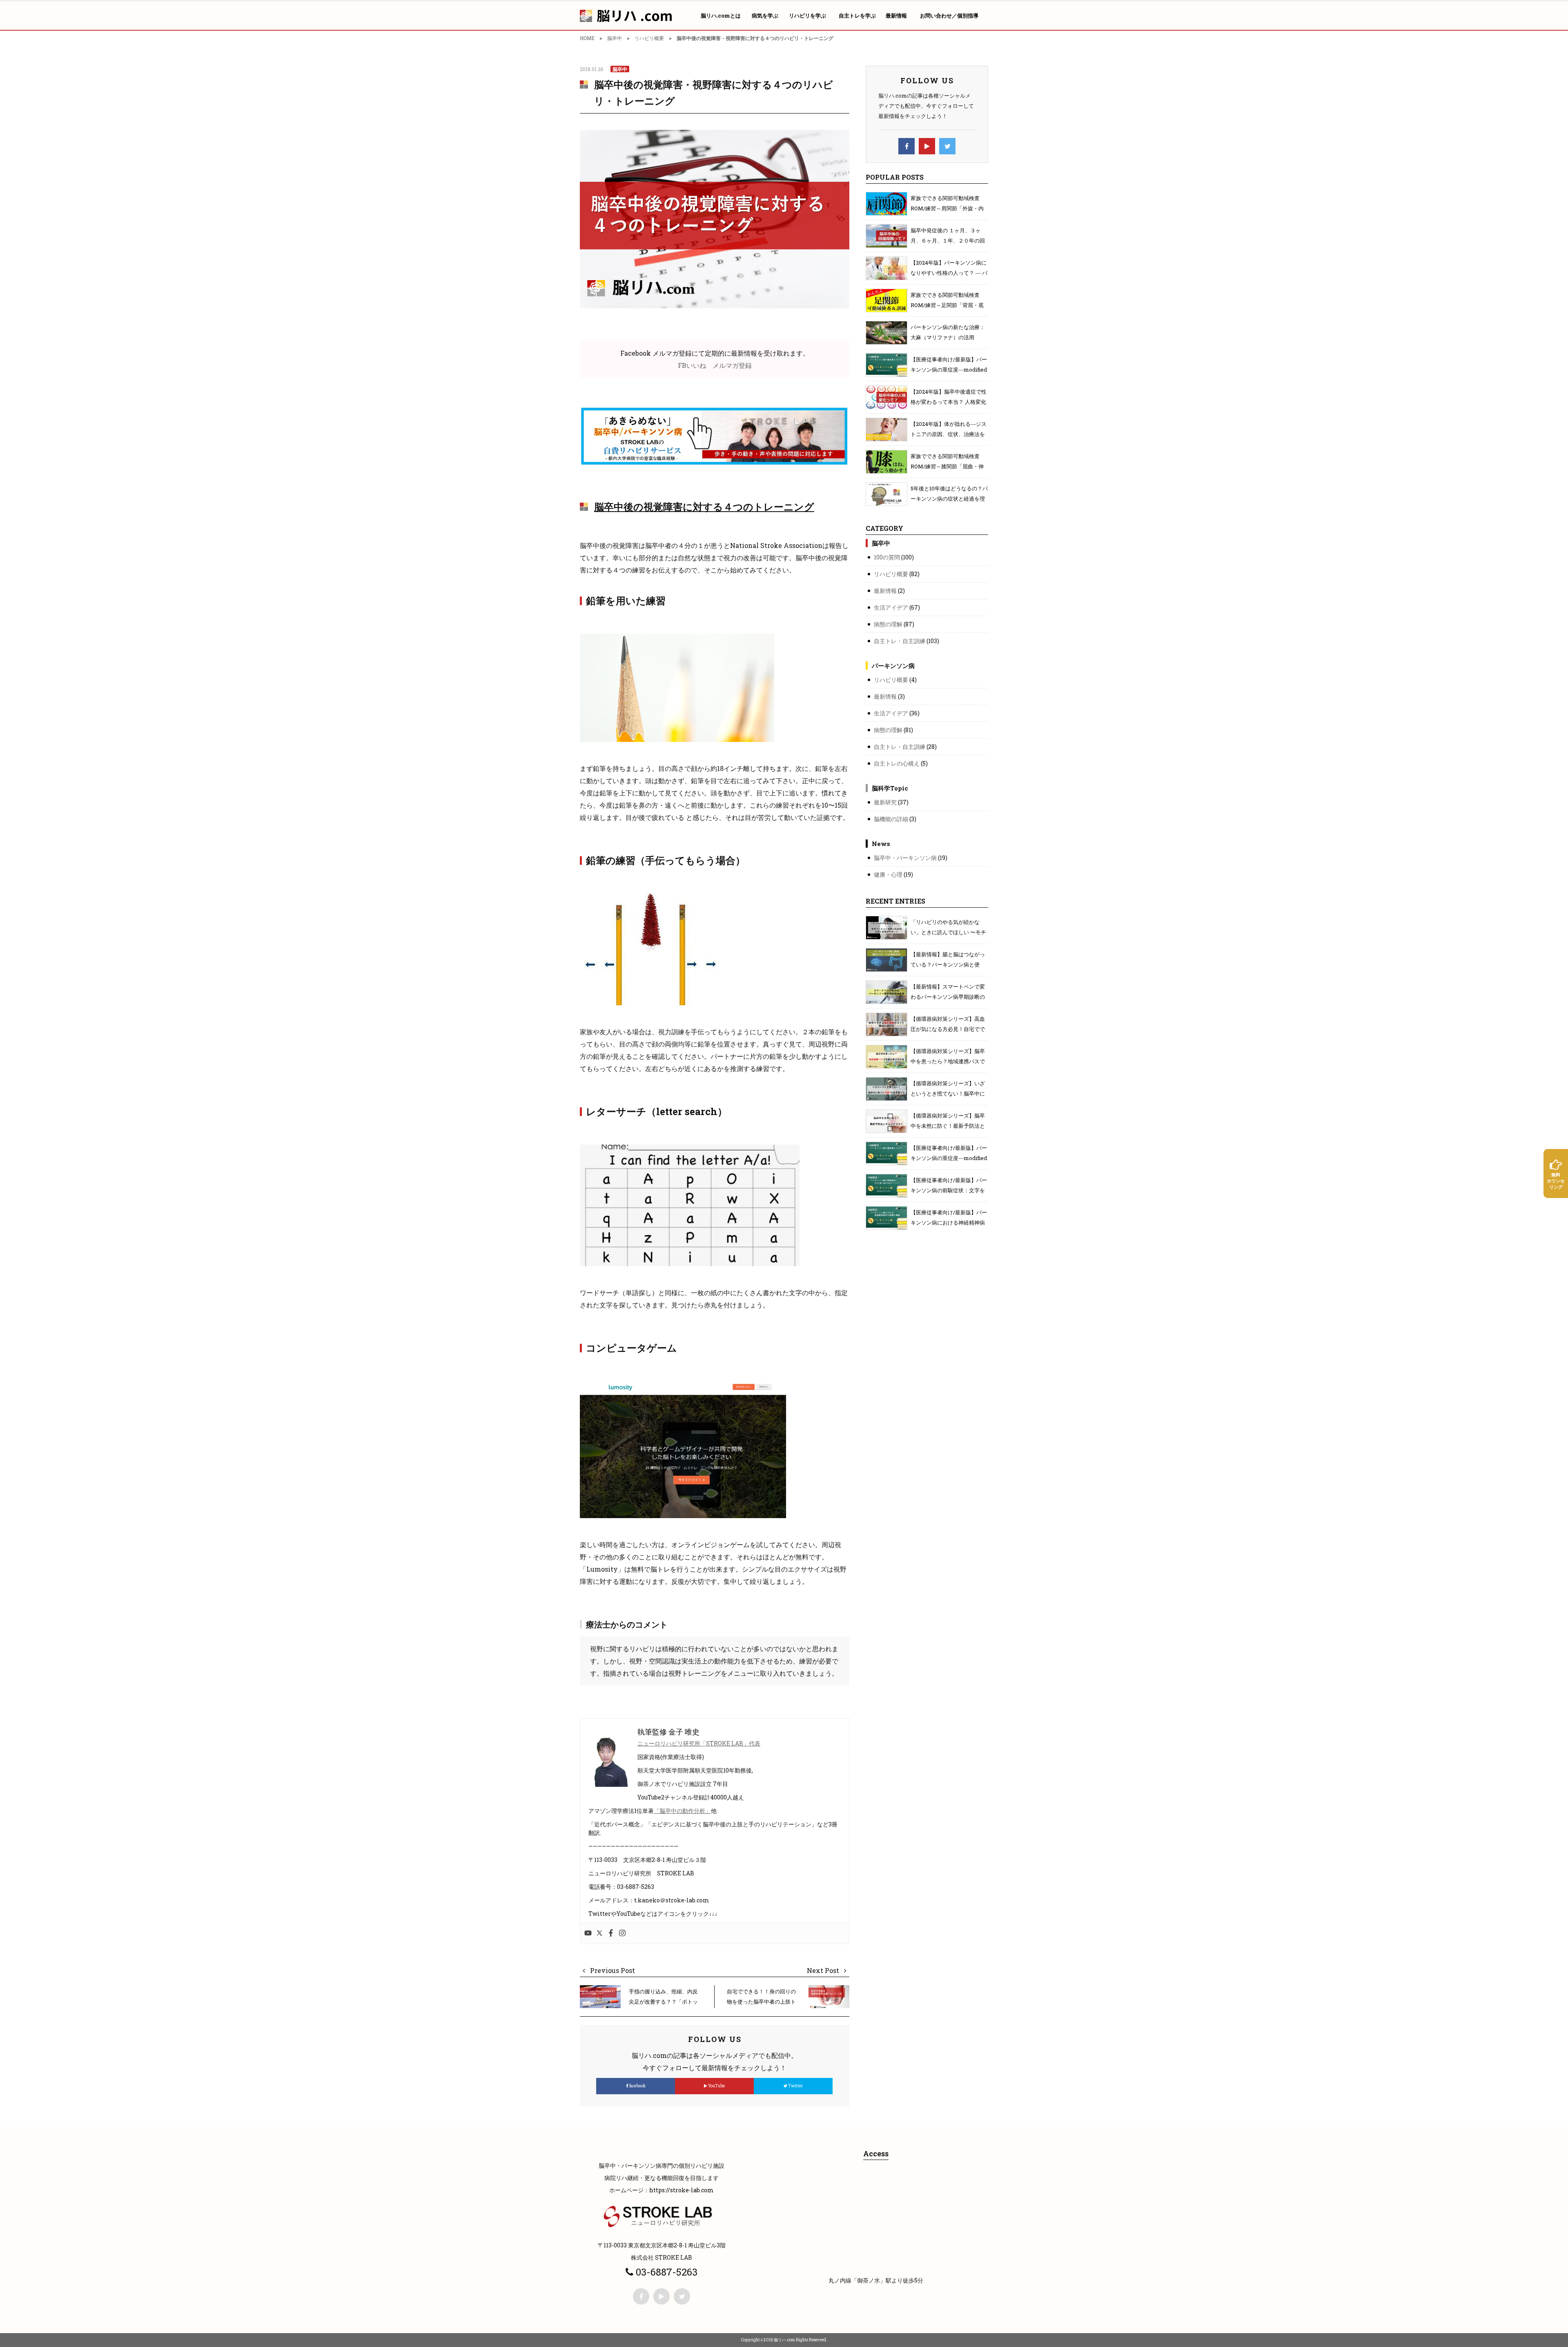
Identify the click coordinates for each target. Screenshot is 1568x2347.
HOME (587, 38)
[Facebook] (611, 1933)
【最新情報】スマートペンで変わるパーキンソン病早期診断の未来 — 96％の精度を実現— (948, 997)
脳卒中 (615, 38)
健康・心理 (888, 874)
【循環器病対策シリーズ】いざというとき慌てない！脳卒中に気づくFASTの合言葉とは (948, 1093)
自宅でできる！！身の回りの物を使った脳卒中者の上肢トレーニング (761, 2002)
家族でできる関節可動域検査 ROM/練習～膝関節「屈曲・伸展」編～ (947, 466)
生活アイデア (891, 607)
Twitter (795, 2086)
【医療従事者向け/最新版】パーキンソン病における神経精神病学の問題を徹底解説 (949, 1222)
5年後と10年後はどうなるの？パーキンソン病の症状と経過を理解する (949, 499)
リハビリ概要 (649, 38)
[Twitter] (599, 1933)
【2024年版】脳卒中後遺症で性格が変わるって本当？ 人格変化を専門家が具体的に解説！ (949, 402)
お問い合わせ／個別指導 (949, 16)
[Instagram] (622, 1933)
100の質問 (887, 557)
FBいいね (692, 365)
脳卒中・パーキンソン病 (905, 858)
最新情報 (885, 591)
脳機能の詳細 (891, 819)
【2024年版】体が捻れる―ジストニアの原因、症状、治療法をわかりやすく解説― (949, 434)
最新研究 (885, 802)
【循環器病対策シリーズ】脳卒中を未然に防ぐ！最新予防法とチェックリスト (948, 1126)
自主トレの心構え (897, 763)
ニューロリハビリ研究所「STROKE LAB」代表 (699, 1743)
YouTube (716, 2086)
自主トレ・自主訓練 (900, 641)
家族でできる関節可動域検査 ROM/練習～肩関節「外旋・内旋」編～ (947, 208)
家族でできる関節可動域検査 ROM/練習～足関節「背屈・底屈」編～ (947, 305)
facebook (637, 2086)
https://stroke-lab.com (682, 2190)
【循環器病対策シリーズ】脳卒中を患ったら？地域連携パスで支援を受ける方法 (948, 1061)
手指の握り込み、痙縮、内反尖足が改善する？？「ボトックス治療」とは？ (663, 2002)
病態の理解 (888, 624)
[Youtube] (588, 1933)
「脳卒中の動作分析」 (682, 1811)
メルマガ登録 (732, 365)
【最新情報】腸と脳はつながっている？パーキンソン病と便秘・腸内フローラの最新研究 (948, 964)
